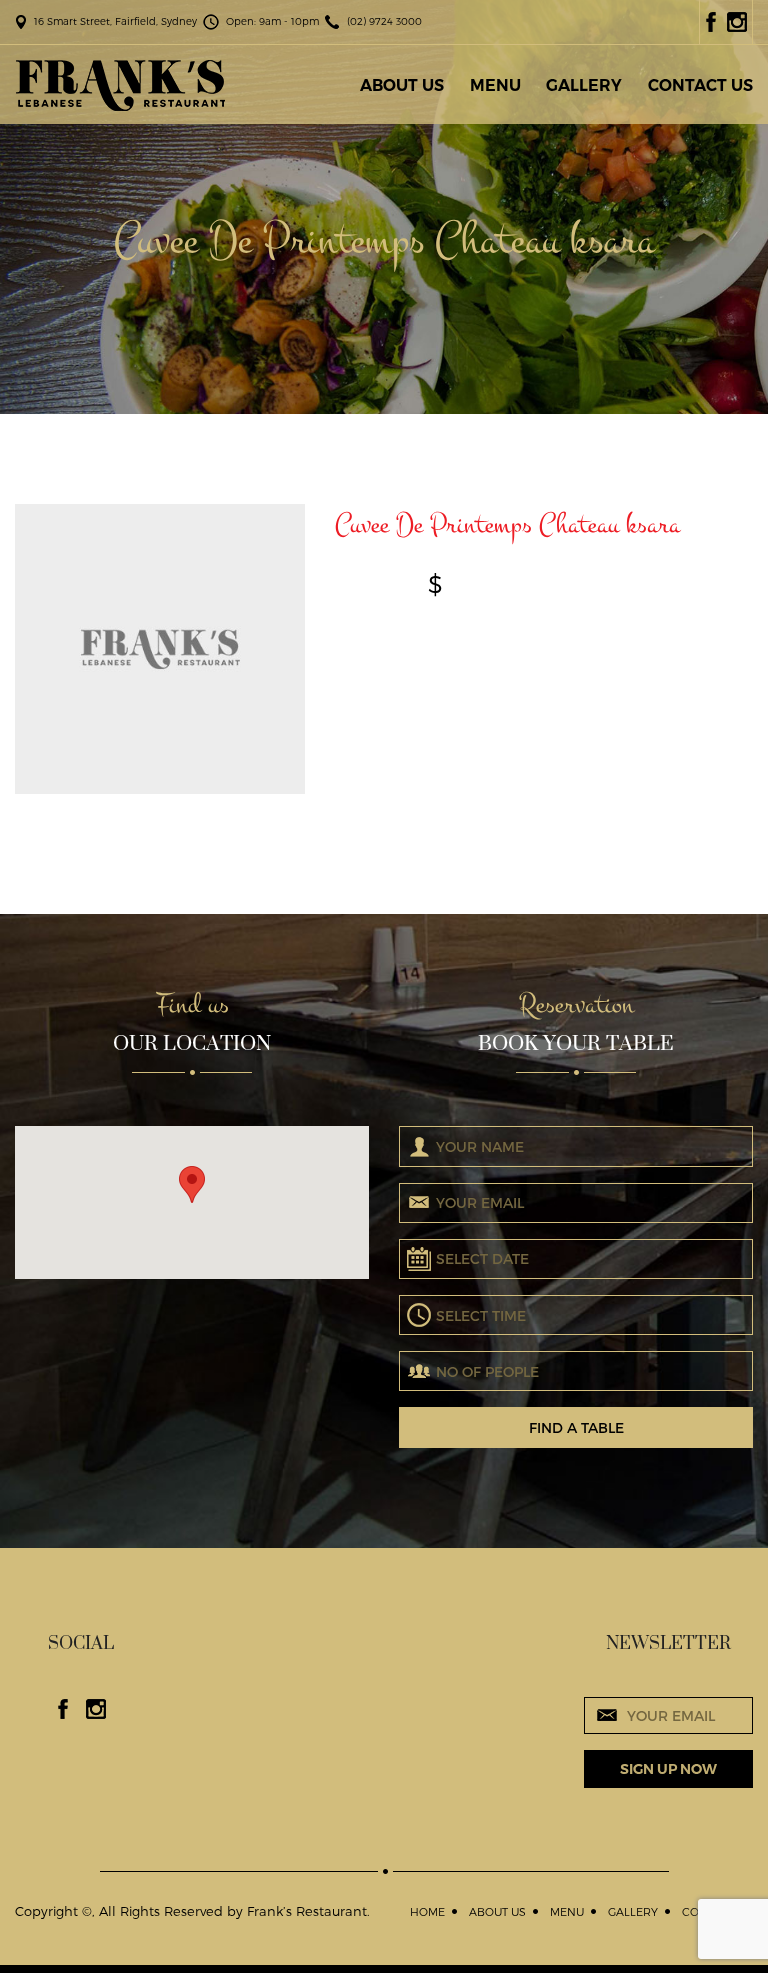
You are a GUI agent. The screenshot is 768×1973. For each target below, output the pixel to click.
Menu (495, 85)
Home (427, 1911)
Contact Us (700, 85)
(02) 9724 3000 (384, 21)
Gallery (584, 85)
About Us (402, 85)
